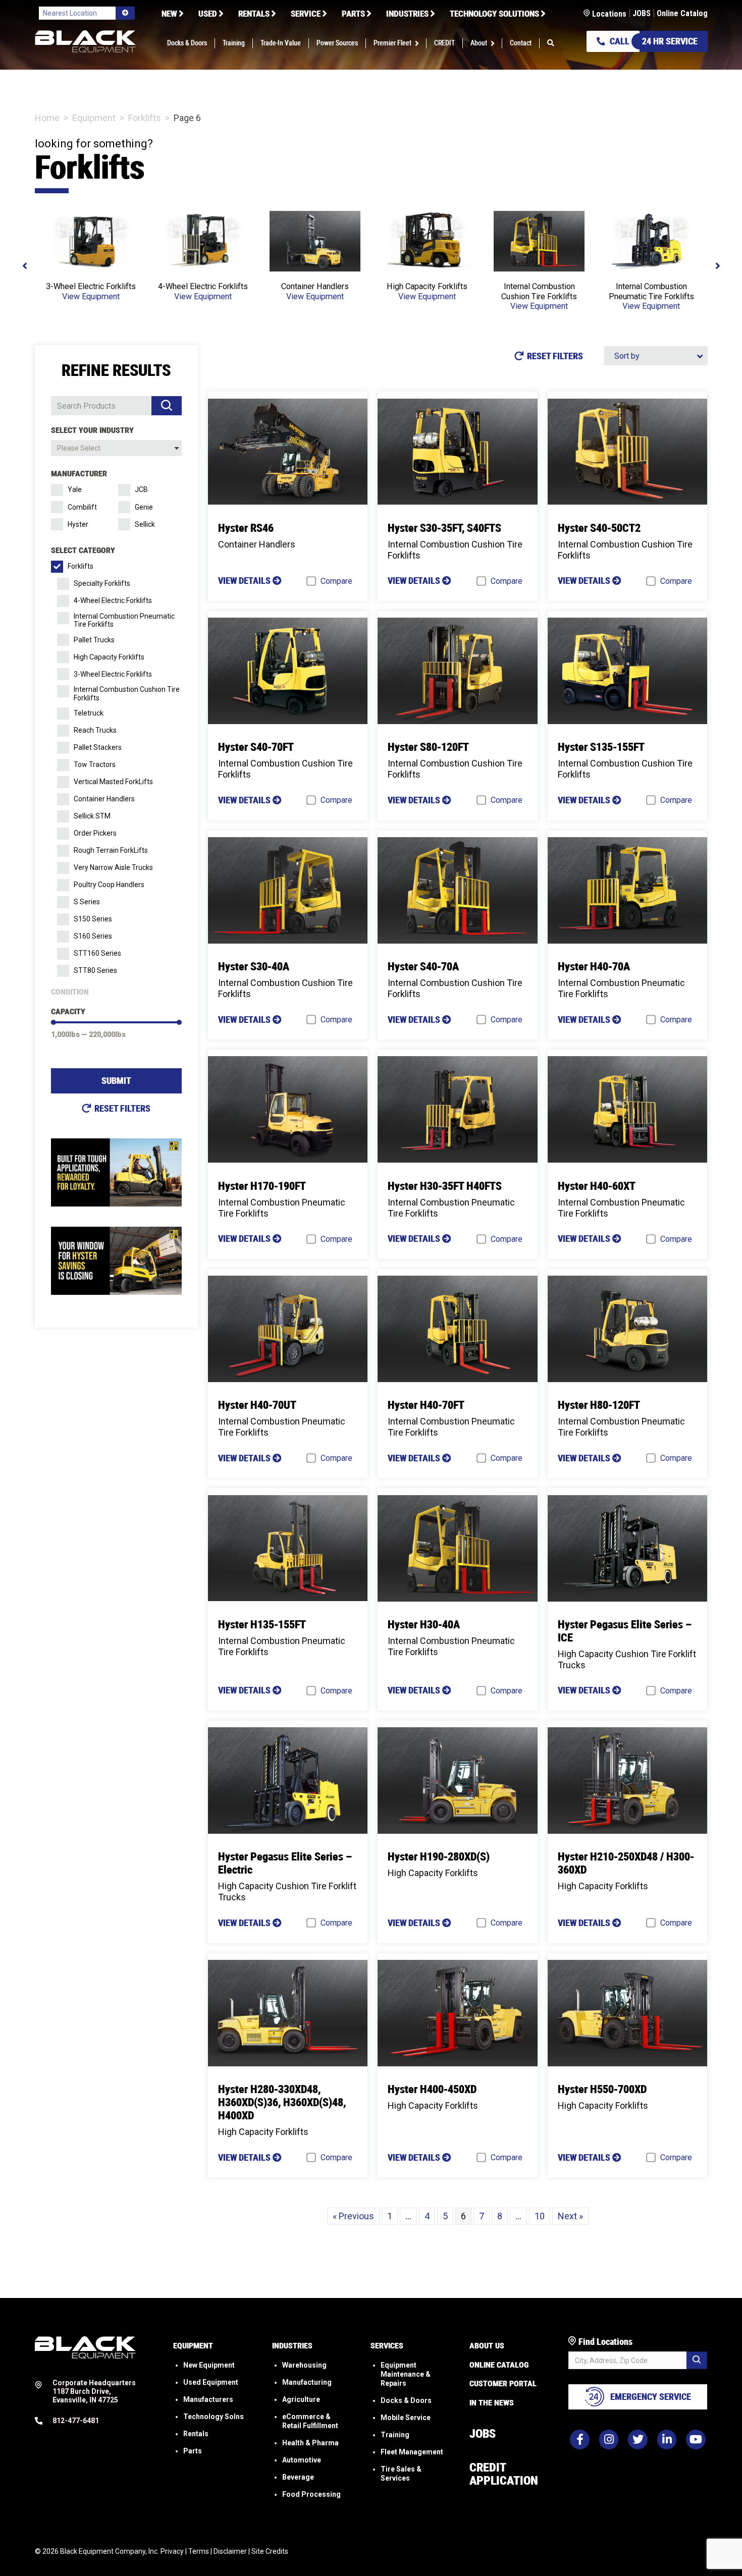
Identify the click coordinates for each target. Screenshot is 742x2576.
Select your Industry (92, 430)
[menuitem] (551, 43)
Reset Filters (122, 1108)
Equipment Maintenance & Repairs (406, 2374)
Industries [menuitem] (407, 14)
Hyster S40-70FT (256, 747)
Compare (336, 581)
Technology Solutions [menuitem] (494, 14)
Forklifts (145, 118)
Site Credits (270, 2551)
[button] (419, 43)
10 (540, 2216)
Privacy (172, 2551)
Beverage (298, 2477)
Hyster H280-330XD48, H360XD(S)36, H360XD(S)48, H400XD (282, 2102)
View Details (245, 581)
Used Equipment (211, 2382)
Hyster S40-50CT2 (599, 528)
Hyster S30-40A (254, 967)
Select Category (83, 550)
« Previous (353, 2216)
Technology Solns (214, 2416)
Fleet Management (412, 2451)
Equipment (94, 118)
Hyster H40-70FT (426, 1405)
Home (47, 118)
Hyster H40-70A (594, 967)
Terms (199, 2551)
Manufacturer (79, 474)
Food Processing (311, 2494)
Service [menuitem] (306, 14)
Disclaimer (230, 2551)
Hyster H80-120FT (599, 1405)
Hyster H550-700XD (602, 2089)
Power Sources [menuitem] (337, 43)
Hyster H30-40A (424, 1625)
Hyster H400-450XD (432, 2089)
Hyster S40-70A (423, 967)
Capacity (68, 1011)
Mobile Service (406, 2417)
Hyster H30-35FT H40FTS (445, 1186)
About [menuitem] (479, 43)
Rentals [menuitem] (254, 14)
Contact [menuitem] (521, 43)
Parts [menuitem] (353, 14)
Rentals (196, 2433)
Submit (116, 1081)
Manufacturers (208, 2399)
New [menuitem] (169, 14)
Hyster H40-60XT (597, 1186)
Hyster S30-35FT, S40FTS (444, 528)
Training (395, 2434)
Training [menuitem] (234, 43)
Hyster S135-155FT (601, 747)
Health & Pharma (310, 2442)
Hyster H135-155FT (262, 1625)
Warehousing (304, 2365)
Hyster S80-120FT (428, 747)
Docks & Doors (406, 2400)
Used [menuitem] (208, 14)
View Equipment (91, 296)
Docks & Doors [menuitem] (187, 43)
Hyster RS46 (246, 528)
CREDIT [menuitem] (444, 43)
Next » (570, 2216)
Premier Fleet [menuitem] (392, 43)
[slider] (54, 1022)
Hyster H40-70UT (257, 1405)
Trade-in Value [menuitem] (281, 43)
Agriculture (301, 2399)
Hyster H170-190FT (262, 1186)
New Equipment (209, 2365)
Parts (193, 2450)
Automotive (302, 2459)
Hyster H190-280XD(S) (439, 1857)
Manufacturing (307, 2382)
